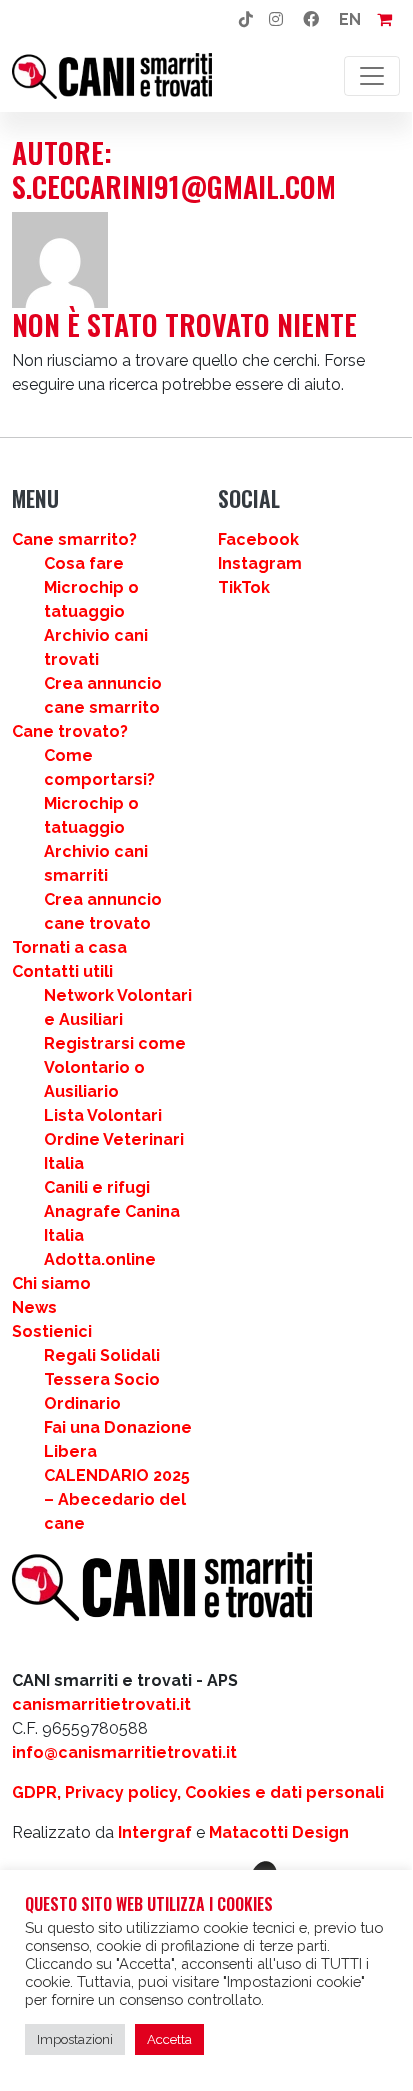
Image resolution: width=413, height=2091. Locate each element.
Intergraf (155, 1832)
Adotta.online (100, 1259)
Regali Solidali (102, 1355)
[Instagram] (276, 20)
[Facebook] (311, 20)
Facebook (258, 539)
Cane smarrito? (74, 539)
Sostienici (52, 1331)
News (34, 1307)
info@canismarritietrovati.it (124, 1752)
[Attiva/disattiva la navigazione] (372, 76)
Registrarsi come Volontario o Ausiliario (115, 1067)
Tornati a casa (69, 947)
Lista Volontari (103, 1115)
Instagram (260, 563)
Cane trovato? (70, 731)
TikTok (244, 587)
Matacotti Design (279, 1832)
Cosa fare (84, 563)
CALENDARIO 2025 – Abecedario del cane (117, 1499)
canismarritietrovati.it (101, 1704)
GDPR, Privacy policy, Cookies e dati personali (198, 1792)
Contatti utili (62, 971)
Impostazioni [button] (75, 2039)
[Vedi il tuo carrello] (384, 20)
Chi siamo (51, 1283)
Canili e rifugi (97, 1187)
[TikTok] (246, 20)
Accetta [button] (169, 2039)
